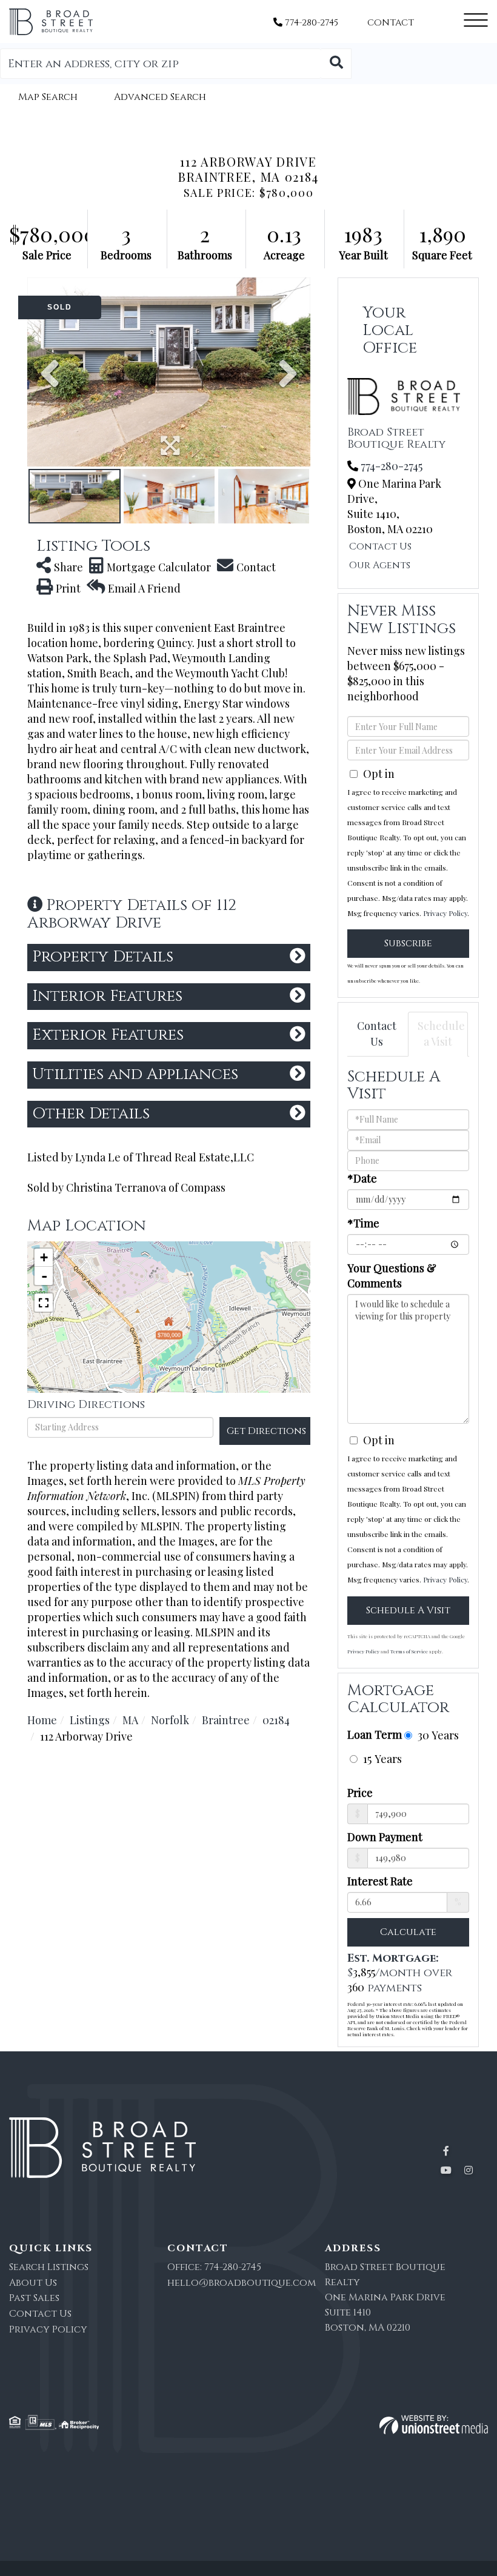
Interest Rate (380, 1881)
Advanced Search (160, 97)
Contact (391, 23)
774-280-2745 (310, 23)
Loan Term (375, 1734)
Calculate (408, 1932)
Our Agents (380, 565)
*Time (363, 1223)
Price (360, 1793)
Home (42, 1720)
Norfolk (170, 1720)
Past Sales (34, 2298)
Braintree (226, 1720)
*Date (362, 1178)
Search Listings (49, 2267)
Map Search (48, 97)
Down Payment (385, 1837)
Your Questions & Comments (392, 1276)
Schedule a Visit (441, 1034)
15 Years (381, 1758)
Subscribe (408, 943)
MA (130, 1720)
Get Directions (266, 1431)
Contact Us (380, 546)
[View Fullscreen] (44, 1303)
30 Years (437, 1735)
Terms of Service (409, 1651)
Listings (90, 1720)
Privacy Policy (445, 913)
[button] (336, 64)
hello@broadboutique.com (242, 2283)
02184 (276, 1720)
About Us (33, 2283)
